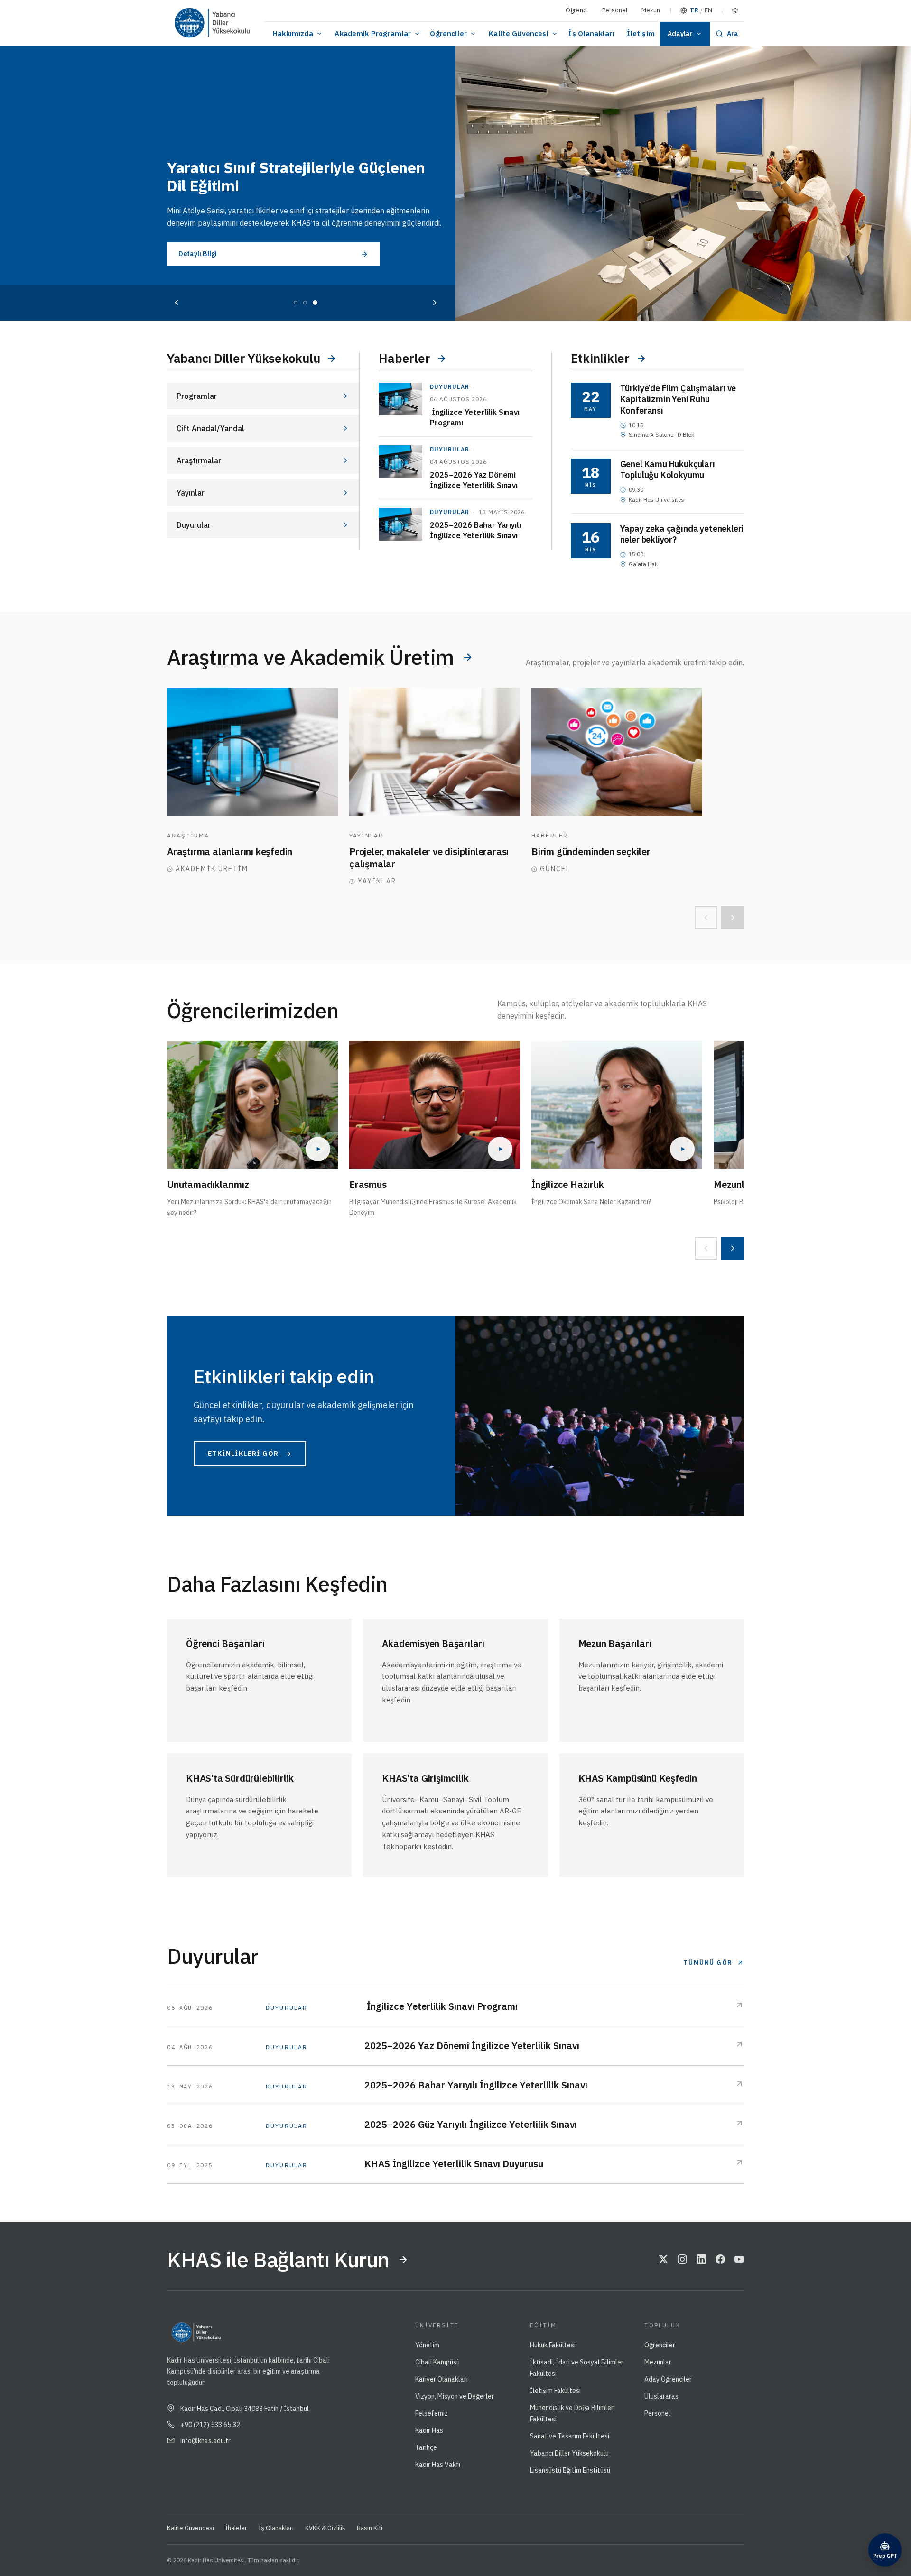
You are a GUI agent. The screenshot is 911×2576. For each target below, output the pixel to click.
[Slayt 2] (305, 303)
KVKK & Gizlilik (325, 2528)
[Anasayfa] (735, 10)
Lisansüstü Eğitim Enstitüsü (570, 2470)
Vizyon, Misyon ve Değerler (455, 2396)
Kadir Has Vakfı (438, 2465)
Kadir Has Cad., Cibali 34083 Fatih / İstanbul (245, 2409)
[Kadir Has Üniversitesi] (187, 23)
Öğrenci (577, 10)
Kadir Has (429, 2430)
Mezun (651, 10)
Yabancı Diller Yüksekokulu (569, 2453)
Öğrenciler (448, 33)
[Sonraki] (435, 303)
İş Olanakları (591, 33)
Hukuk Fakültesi (553, 2345)
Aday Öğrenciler (668, 2379)
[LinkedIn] (701, 2260)
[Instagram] (682, 2260)
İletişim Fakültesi (555, 2391)
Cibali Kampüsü (437, 2362)
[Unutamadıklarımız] (252, 1105)
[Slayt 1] (296, 303)
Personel (615, 10)
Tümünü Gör (708, 1963)
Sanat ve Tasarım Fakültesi (570, 2436)
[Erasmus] (435, 1105)
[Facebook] (720, 2260)
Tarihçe (426, 2447)
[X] (663, 2260)
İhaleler (236, 2528)
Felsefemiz (432, 2413)
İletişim (641, 33)
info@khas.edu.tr (205, 2441)
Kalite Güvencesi (518, 33)
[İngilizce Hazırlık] (617, 1105)
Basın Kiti (370, 2528)
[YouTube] (739, 2260)
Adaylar (680, 34)
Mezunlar (658, 2362)
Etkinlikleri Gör (243, 1454)
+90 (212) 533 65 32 (210, 2425)
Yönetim (427, 2345)
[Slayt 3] (315, 303)
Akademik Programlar (373, 33)
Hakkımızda (293, 33)
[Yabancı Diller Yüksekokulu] (231, 23)
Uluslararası (662, 2396)
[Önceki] (177, 303)
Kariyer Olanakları (442, 2379)
